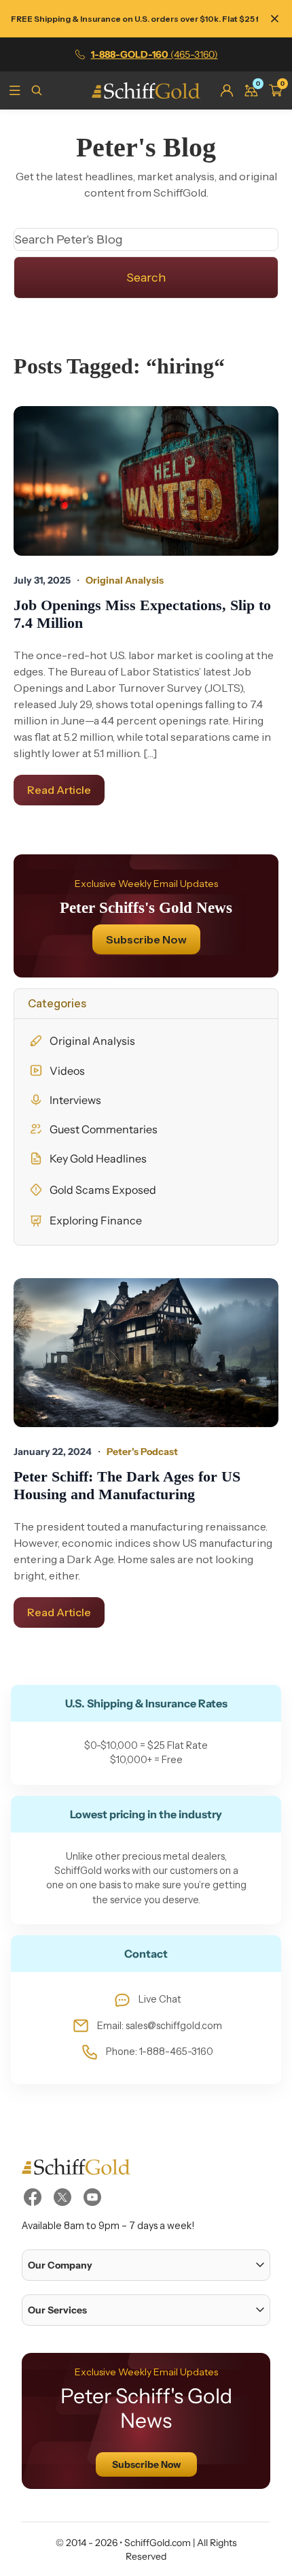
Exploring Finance (96, 1220)
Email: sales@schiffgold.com (160, 2026)
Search (146, 278)
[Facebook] (33, 2197)
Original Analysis (92, 1041)
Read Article (59, 790)
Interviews (75, 1100)
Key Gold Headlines (98, 1158)
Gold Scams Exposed (103, 1190)
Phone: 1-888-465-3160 (160, 2052)
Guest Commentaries (104, 1129)
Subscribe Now (146, 939)
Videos (67, 1071)
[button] (146, 2265)
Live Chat (160, 1999)
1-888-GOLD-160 (154, 54)
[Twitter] (62, 2197)
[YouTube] (92, 2197)
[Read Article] (146, 481)
